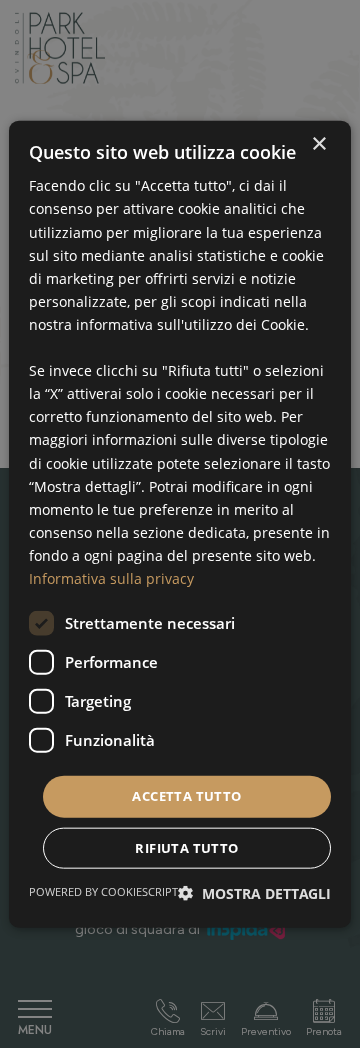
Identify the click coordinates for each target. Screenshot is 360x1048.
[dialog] (180, 524)
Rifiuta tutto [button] (186, 847)
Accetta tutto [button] (186, 796)
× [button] (318, 144)
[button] (254, 892)
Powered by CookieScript (103, 890)
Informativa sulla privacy (111, 578)
